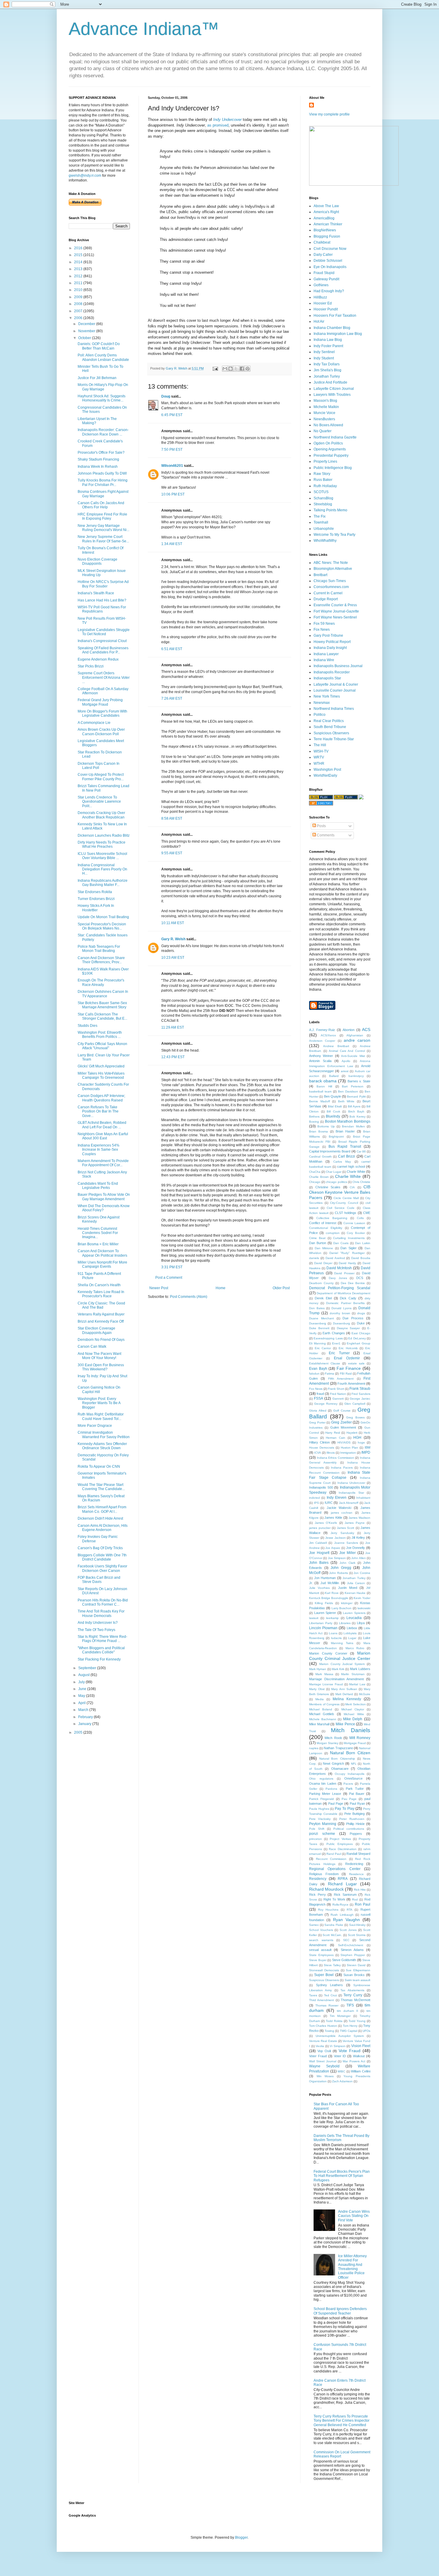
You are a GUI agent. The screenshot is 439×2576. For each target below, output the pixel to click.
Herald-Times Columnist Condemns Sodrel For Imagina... (98, 1233)
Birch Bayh (356, 1111)
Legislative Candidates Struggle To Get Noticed (104, 632)
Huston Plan (350, 1448)
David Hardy (347, 1263)
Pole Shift (317, 1829)
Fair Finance (349, 1368)
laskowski (364, 1608)
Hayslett (352, 1433)
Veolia (320, 2046)
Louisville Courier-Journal (335, 690)
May (82, 1696)
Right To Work (334, 1899)
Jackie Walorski (339, 1508)
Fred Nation (338, 1394)
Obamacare (340, 1769)
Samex (314, 1925)
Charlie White (348, 1176)
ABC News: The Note (331, 563)
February (86, 1717)
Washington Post (327, 770)
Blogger (241, 2537)
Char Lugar (334, 1172)
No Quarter (323, 431)
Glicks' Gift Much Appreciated (101, 1066)
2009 (79, 297)
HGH (357, 1438)
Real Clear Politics (329, 721)
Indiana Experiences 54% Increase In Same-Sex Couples (99, 1150)
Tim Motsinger (340, 2016)
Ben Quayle (333, 1096)
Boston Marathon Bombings (348, 1121)
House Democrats (322, 1448)
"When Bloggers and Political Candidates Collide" (101, 1650)
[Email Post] (215, 368)
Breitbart (320, 575)
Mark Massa (324, 1674)
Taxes (313, 1995)
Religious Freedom (324, 1874)
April (82, 1703)
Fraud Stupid (324, 273)
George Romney (326, 1404)
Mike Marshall (319, 1724)
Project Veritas (340, 1839)
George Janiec (360, 1399)
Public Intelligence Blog (333, 468)
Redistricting (354, 1864)
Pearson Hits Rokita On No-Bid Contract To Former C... (103, 1602)
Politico (320, 715)
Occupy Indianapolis (350, 1774)
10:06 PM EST (173, 494)
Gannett (338, 1399)
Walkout (359, 2056)
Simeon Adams (352, 1950)
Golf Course (342, 1411)
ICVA (318, 1453)
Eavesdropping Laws (328, 1338)
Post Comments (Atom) (189, 1297)
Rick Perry (317, 1895)
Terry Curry (353, 1995)
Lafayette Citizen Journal (334, 389)
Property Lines (325, 461)
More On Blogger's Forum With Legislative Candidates (102, 713)
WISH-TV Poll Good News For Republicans (102, 609)
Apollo (346, 1061)
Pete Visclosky (320, 1819)
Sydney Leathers (330, 1985)
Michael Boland (321, 1709)
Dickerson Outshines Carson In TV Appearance (103, 994)
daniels (314, 1258)
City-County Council (344, 1203)
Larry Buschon (342, 1608)
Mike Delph (353, 1719)
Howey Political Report (332, 642)
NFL (354, 1764)
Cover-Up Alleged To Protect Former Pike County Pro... (101, 777)
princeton (316, 1839)
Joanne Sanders (346, 1543)
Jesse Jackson (336, 1538)
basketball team (320, 1091)
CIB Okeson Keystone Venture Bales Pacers (340, 1192)
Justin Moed (348, 1588)
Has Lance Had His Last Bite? (102, 600)
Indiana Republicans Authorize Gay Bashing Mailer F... (103, 883)
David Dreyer (323, 1263)
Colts (360, 1218)
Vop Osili (324, 2051)
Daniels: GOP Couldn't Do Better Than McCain (99, 346)
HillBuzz (320, 297)
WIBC (341, 2071)
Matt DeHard (344, 1694)
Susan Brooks (354, 1975)
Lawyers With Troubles (332, 395)
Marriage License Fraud (326, 1684)
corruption (333, 1233)
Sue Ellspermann (358, 1970)
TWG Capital (349, 2031)
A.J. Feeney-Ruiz (322, 1030)
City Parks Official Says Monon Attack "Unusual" (102, 1046)
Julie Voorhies (319, 1588)
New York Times (327, 696)
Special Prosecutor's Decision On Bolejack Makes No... (102, 926)
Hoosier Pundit (326, 309)
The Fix (320, 516)
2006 (79, 318)
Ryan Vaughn (346, 1920)
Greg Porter (317, 1422)
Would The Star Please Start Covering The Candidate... (101, 1487)
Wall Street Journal (323, 2061)
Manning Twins (342, 1643)
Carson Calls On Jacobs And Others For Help (101, 505)
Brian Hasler (345, 1131)
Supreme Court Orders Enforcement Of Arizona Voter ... (104, 677)
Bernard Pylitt (356, 1097)
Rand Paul (334, 1854)
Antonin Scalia (320, 1061)
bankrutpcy (356, 1076)
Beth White (346, 1101)
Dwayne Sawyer (349, 1328)
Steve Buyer (318, 1960)
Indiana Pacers (342, 1468)
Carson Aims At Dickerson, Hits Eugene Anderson (103, 1528)
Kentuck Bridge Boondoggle (329, 1598)
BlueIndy (333, 1116)
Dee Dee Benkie (353, 1283)
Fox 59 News (324, 624)
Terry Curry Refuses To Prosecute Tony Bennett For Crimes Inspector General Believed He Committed (341, 2421)
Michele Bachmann (323, 1719)
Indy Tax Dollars (327, 364)
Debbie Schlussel (328, 261)
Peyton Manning (323, 1824)
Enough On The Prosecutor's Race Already (101, 982)
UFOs (366, 2031)
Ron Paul (363, 1904)
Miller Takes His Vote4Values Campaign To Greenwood (101, 1075)
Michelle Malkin (326, 407)
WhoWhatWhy (325, 541)
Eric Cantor (323, 1348)
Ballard (334, 1076)
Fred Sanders (361, 1394)
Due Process (353, 1318)
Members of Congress (324, 1704)
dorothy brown (340, 1313)
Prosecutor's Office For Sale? (101, 453)
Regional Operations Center (335, 1869)
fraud (320, 1394)
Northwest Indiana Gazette (335, 437)
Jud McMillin (330, 1583)
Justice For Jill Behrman (97, 378)
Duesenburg (341, 1323)
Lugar (352, 1638)
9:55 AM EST (172, 853)
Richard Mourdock (326, 1889)
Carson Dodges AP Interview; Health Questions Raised (101, 1098)
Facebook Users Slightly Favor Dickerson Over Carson (102, 1568)
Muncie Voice (324, 413)
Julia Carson (356, 1583)
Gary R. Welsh (173, 939)
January (85, 1724)
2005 (79, 1732)
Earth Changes (334, 1333)
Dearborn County (321, 1283)
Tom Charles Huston (323, 2026)
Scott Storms (357, 1935)
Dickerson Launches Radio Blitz (104, 835)
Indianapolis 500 (321, 1487)
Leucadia (354, 1618)
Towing (329, 2031)
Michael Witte (354, 1714)
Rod (355, 1899)
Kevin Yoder (362, 1598)
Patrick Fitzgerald (321, 1799)
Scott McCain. (332, 1935)
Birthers (314, 1117)
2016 (79, 248)
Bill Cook (333, 1111)
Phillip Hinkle (355, 1824)
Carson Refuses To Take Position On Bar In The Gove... (98, 1111)
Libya (361, 1623)
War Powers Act (354, 2061)
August (84, 1675)
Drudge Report (326, 599)
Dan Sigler (349, 1248)
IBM (367, 1447)
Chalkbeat (322, 242)
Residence (356, 1874)
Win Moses (325, 2076)
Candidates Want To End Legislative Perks (98, 1186)
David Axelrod (335, 1258)
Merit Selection (356, 1704)
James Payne (355, 1523)
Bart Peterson (353, 1086)
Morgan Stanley (327, 1743)
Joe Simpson (337, 1558)
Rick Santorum (345, 1895)
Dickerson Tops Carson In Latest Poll (99, 766)
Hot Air (319, 321)
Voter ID (340, 2056)
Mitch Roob (333, 1738)
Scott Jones (348, 1930)
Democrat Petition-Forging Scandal (340, 1288)
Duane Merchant (321, 1318)
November (87, 331)
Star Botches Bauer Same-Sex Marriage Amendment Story (102, 1005)
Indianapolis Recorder (332, 672)
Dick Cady (348, 1298)
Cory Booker (356, 1233)
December (87, 324)
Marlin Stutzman (353, 1674)
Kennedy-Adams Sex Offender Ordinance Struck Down (102, 1446)
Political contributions (349, 1829)
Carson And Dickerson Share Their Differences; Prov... (101, 960)
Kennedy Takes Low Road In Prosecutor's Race (101, 1294)
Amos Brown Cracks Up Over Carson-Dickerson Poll (101, 732)
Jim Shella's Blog (327, 370)
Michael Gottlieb (321, 1714)
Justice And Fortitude (330, 382)
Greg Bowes (355, 1417)
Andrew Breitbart (336, 1046)
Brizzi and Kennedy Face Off (101, 1321)
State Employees (321, 1955)
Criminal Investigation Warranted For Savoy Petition (104, 1435)
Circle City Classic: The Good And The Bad (101, 1305)
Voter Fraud (318, 2056)
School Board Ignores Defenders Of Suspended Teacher (340, 2311)
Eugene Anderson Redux (98, 659)
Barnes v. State (359, 1081)
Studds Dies (88, 1026)
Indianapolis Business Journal (338, 666)
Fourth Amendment (351, 1384)
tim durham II (347, 2011)
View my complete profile (329, 114)
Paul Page (336, 1803)
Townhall (321, 522)
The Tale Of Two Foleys (96, 1630)
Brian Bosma (318, 1131)
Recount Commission (331, 1859)
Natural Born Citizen (350, 1753)
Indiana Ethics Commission (336, 1458)
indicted (314, 1498)
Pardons (331, 1789)
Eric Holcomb (348, 1348)
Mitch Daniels (351, 1730)
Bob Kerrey (357, 1117)
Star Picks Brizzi (91, 666)
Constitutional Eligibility (326, 1228)
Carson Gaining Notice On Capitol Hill (99, 1389)
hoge (361, 1442)
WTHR (319, 764)
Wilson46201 (172, 466)
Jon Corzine (362, 1573)
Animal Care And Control (347, 1051)
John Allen (358, 1558)
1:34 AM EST (172, 544)
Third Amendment (321, 2000)
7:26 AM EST (172, 698)
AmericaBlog (324, 218)
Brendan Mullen (353, 1126)
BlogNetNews (325, 230)
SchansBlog (323, 498)
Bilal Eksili (335, 1106)
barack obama (323, 1081)
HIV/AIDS (344, 1442)
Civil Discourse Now (330, 249)
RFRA (343, 1879)
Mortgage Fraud (355, 1743)
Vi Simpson (338, 2046)
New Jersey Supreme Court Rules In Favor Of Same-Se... (103, 539)
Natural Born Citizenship (337, 1759)
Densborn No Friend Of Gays (101, 1340)
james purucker (320, 1528)
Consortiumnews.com (331, 587)
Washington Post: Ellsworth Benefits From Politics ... (100, 1035)
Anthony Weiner (321, 1056)
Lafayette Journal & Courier (336, 684)
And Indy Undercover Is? (98, 1623)
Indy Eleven (337, 1498)
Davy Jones (338, 1278)
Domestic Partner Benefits (345, 1303)
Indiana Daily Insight (330, 648)
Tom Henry (350, 2026)
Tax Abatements (352, 1990)
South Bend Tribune (330, 727)
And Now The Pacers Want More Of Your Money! (99, 1356)
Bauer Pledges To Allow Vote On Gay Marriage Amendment (104, 1197)
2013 (79, 269)
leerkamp (332, 1618)
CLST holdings (346, 1213)
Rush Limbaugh (342, 1915)
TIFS (350, 2005)
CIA (352, 1187)
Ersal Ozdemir (347, 1358)
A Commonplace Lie (94, 723)
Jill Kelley (358, 1538)
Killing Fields (324, 1603)
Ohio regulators (321, 1779)
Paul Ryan (357, 1803)
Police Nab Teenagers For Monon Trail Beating (99, 949)
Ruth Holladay (325, 486)
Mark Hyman (318, 1669)
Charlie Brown (319, 1177)
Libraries (345, 1623)
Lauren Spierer (325, 1613)
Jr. (311, 1583)
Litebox (352, 1628)
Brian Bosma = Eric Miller (98, 1244)
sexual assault (320, 1950)
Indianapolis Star (327, 678)
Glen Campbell (355, 1404)
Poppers (356, 1834)
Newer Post (159, 1288)
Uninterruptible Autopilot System (340, 2036)
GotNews (321, 285)
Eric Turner (339, 1353)
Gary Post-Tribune (328, 635)
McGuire (365, 1694)
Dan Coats (341, 1243)
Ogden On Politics (328, 443)
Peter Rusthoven (352, 1819)
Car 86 (361, 1151)
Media (320, 1699)
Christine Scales (328, 1187)
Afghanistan (355, 1035)
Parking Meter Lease (325, 1794)
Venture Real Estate (323, 2041)
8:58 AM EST (172, 818)
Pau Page (349, 1799)
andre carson (357, 1040)
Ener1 (336, 1343)
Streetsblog (323, 504)
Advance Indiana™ (144, 29)
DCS (360, 1278)
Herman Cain (336, 1438)
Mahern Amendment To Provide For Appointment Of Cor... (103, 1163)
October (85, 338)
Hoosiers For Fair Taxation (335, 316)
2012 (79, 276)
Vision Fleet (361, 2046)
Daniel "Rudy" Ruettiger (347, 1253)
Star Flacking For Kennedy (99, 1659)
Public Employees (340, 1844)
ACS (366, 1030)
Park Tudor (355, 1789)
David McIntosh (339, 1268)
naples (314, 1748)
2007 (79, 311)
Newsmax (322, 703)
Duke (361, 1323)
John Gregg (341, 1568)
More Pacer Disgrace (95, 1426)
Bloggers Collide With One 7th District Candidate (102, 1557)
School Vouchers (321, 1930)
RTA (350, 1910)
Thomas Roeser (327, 2005)
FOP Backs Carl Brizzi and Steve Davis (99, 1580)
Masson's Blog (325, 401)
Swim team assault (357, 1980)
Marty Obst (317, 1689)
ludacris (336, 1638)
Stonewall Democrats (324, 1970)
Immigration (348, 1453)
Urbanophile (324, 529)
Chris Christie (361, 1182)
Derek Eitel (323, 1298)
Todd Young (357, 2021)
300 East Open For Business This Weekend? (101, 1367)
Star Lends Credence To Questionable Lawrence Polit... (99, 802)
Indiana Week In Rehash (98, 467)
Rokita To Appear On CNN (99, 1466)
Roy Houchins (328, 1910)
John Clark (347, 1563)
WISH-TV (321, 751)
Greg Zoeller (341, 1422)
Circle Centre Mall (346, 1198)
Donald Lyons (341, 1308)
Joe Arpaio (333, 1548)
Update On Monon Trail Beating (103, 917)
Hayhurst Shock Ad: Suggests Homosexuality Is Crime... (102, 398)
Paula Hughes (319, 1809)
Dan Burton (318, 1243)
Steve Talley (332, 1965)
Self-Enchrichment (351, 1945)
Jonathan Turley (327, 376)
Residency (318, 1879)
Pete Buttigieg (354, 1814)
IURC (329, 1503)
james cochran (342, 1513)
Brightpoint (336, 1137)
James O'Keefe (326, 1523)
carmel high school (351, 1167)
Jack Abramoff (349, 1503)
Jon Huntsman (325, 1578)
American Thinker (328, 224)
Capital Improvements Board (330, 1151)
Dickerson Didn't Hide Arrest (100, 1518)
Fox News (322, 630)
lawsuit (314, 1618)
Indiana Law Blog (328, 340)
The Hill (320, 745)
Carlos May (342, 1162)
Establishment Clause (325, 1363)
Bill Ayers (354, 1106)
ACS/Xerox (328, 1035)
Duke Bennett (319, 1328)
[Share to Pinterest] (248, 369)
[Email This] (225, 369)
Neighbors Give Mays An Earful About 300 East (103, 1136)
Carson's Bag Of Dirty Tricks (100, 1548)
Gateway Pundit (326, 279)
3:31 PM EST (172, 1267)
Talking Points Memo (330, 510)
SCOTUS (321, 492)
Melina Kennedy (347, 1699)
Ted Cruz (330, 1995)
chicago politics (336, 1182)
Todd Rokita (334, 2021)
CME (367, 1213)
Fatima (330, 1374)
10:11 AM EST (173, 923)
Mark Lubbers (360, 1669)
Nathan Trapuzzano (338, 1748)
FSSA (318, 1398)
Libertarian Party (321, 1623)
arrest (345, 1071)
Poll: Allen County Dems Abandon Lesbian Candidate (103, 357)
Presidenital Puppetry (331, 456)
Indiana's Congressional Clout (102, 641)
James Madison (359, 1518)
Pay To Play (344, 1809)
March (84, 1710)
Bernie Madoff (320, 1101)
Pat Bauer (357, 1794)
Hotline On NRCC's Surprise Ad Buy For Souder (103, 584)
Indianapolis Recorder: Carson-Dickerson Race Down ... (103, 432)
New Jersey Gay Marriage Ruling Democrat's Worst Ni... (103, 528)
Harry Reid (333, 1433)
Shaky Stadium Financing (98, 459)
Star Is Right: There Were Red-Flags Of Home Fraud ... (102, 1639)
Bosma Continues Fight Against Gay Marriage (103, 494)
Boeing (314, 1122)
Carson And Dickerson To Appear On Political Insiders (102, 1253)
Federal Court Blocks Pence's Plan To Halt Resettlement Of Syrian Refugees (342, 2176)
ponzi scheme (322, 1834)
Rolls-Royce (340, 1905)
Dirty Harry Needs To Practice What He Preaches (102, 844)
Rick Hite (360, 1890)
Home (221, 1288)
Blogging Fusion (327, 236)
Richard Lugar (342, 1884)
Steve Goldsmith (344, 1960)
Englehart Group (359, 1343)
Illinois (331, 1453)
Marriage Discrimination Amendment (336, 1679)
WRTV (319, 757)
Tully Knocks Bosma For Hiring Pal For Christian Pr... (103, 482)
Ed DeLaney (357, 1338)
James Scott (346, 1528)
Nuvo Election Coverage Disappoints (98, 561)
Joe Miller (348, 1553)
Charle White (356, 1172)
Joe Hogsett (319, 1553)
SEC (346, 1940)
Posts (321, 826)
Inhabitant (363, 1498)
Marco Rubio (355, 1648)
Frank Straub (360, 1389)
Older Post (281, 1288)
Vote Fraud (350, 2051)
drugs (361, 1313)
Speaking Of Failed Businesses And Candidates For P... (103, 650)
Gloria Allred (318, 1411)
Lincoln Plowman (323, 1628)
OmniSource (353, 1778)
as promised (218, 125)
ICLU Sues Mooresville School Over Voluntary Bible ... (102, 856)
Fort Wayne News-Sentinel (335, 617)
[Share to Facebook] (242, 369)
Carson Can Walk (92, 1347)
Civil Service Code (341, 1208)
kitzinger (347, 1603)
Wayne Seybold (324, 2066)
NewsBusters (324, 419)
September (88, 1668)
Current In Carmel (328, 593)
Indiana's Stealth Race (96, 593)
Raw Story (322, 474)
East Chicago (361, 1333)
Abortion (349, 1030)
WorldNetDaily (325, 775)
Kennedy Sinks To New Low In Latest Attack (102, 826)
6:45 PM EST (172, 415)
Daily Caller (323, 255)
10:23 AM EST (173, 958)
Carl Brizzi (347, 1156)
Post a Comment (169, 1278)
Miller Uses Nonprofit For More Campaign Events (102, 1264)
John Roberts (339, 1573)
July (82, 1682)
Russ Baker (323, 480)
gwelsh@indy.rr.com (85, 176)
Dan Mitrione (324, 1248)
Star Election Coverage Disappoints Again (96, 1330)
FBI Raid (346, 1374)
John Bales (319, 1563)
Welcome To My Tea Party (334, 535)
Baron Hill (324, 1086)
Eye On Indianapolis (330, 267)
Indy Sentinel (324, 352)
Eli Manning (317, 1343)
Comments (325, 835)
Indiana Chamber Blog (332, 328)
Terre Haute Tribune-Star (334, 739)
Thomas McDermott (356, 2000)
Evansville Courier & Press (335, 605)
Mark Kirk (338, 1669)
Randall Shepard (358, 1854)
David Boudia (361, 1258)
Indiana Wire (324, 660)
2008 (79, 304)
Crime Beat (317, 1238)
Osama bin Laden (323, 1783)
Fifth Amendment (341, 1379)
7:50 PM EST (172, 450)
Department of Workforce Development (343, 1293)
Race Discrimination (343, 1849)
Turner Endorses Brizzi (96, 899)
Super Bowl (324, 1975)
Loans (333, 1633)
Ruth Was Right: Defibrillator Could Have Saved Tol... (101, 1416)
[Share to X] (236, 369)
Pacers (348, 1784)
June (83, 1689)
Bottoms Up (326, 1126)
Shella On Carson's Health (99, 1285)
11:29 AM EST (173, 1027)
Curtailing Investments (349, 1238)
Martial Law (357, 1684)
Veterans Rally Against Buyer (101, 1314)
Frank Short (336, 1389)
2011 (79, 283)
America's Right (326, 212)
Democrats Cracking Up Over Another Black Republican (101, 815)
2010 (79, 290)
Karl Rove (332, 1593)
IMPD (366, 1452)
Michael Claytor (353, 1709)
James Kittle (333, 1518)
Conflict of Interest (323, 1223)
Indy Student (324, 358)
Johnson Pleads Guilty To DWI (102, 473)
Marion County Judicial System (342, 1664)
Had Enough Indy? (329, 291)
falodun (314, 1374)
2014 (79, 262)
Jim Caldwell (318, 1543)
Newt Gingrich (333, 1764)
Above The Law (326, 206)
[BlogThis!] (231, 369)
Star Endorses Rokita (95, 892)
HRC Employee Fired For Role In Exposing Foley (102, 516)
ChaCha (315, 1172)
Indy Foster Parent (328, 346)
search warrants (321, 1940)
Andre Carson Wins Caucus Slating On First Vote (354, 2216)
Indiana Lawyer (326, 654)
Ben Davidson (348, 1091)
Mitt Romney (360, 1738)
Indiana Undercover (351, 1483)
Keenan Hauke (355, 1593)
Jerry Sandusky (342, 1533)
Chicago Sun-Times (330, 581)
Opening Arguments (330, 449)
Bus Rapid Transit (345, 1147)
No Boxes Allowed (328, 425)
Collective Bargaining (332, 1218)
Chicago (315, 1182)
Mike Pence (345, 1724)
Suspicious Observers (331, 733)
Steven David (356, 1965)
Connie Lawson (354, 1223)
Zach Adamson (342, 2081)
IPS (316, 1503)
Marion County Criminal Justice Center (340, 1656)
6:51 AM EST (172, 649)
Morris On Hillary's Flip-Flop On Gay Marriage (103, 387)
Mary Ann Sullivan (344, 1689)
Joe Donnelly (356, 1548)
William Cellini (361, 2071)
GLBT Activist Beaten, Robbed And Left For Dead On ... (102, 1125)
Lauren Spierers (354, 1613)
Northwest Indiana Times (334, 709)
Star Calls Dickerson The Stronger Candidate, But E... (102, 1016)
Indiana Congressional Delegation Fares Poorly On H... (102, 869)
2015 (79, 255)
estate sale (356, 1363)
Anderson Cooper (322, 1041)
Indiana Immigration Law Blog (338, 334)
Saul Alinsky (357, 1925)
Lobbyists (350, 1633)
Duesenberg (318, 1323)
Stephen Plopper (353, 1955)
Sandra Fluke (334, 1925)
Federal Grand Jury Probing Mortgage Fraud (100, 702)
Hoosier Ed (323, 303)
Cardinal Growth (320, 1157)
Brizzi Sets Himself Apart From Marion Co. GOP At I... (102, 1509)
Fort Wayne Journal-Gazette (336, 611)
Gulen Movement (343, 1427)
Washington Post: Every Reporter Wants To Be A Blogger (99, 1403)
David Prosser (344, 1273)
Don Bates (317, 1308)
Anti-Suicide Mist (353, 1056)
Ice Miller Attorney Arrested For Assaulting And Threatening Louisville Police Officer (352, 2267)
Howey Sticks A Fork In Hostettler (96, 908)
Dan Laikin (363, 1243)
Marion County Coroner (328, 1653)
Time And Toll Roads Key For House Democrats (101, 1613)
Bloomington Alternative (333, 569)
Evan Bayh (318, 1369)
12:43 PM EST (173, 1057)
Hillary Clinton (319, 1442)
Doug (166, 396)
